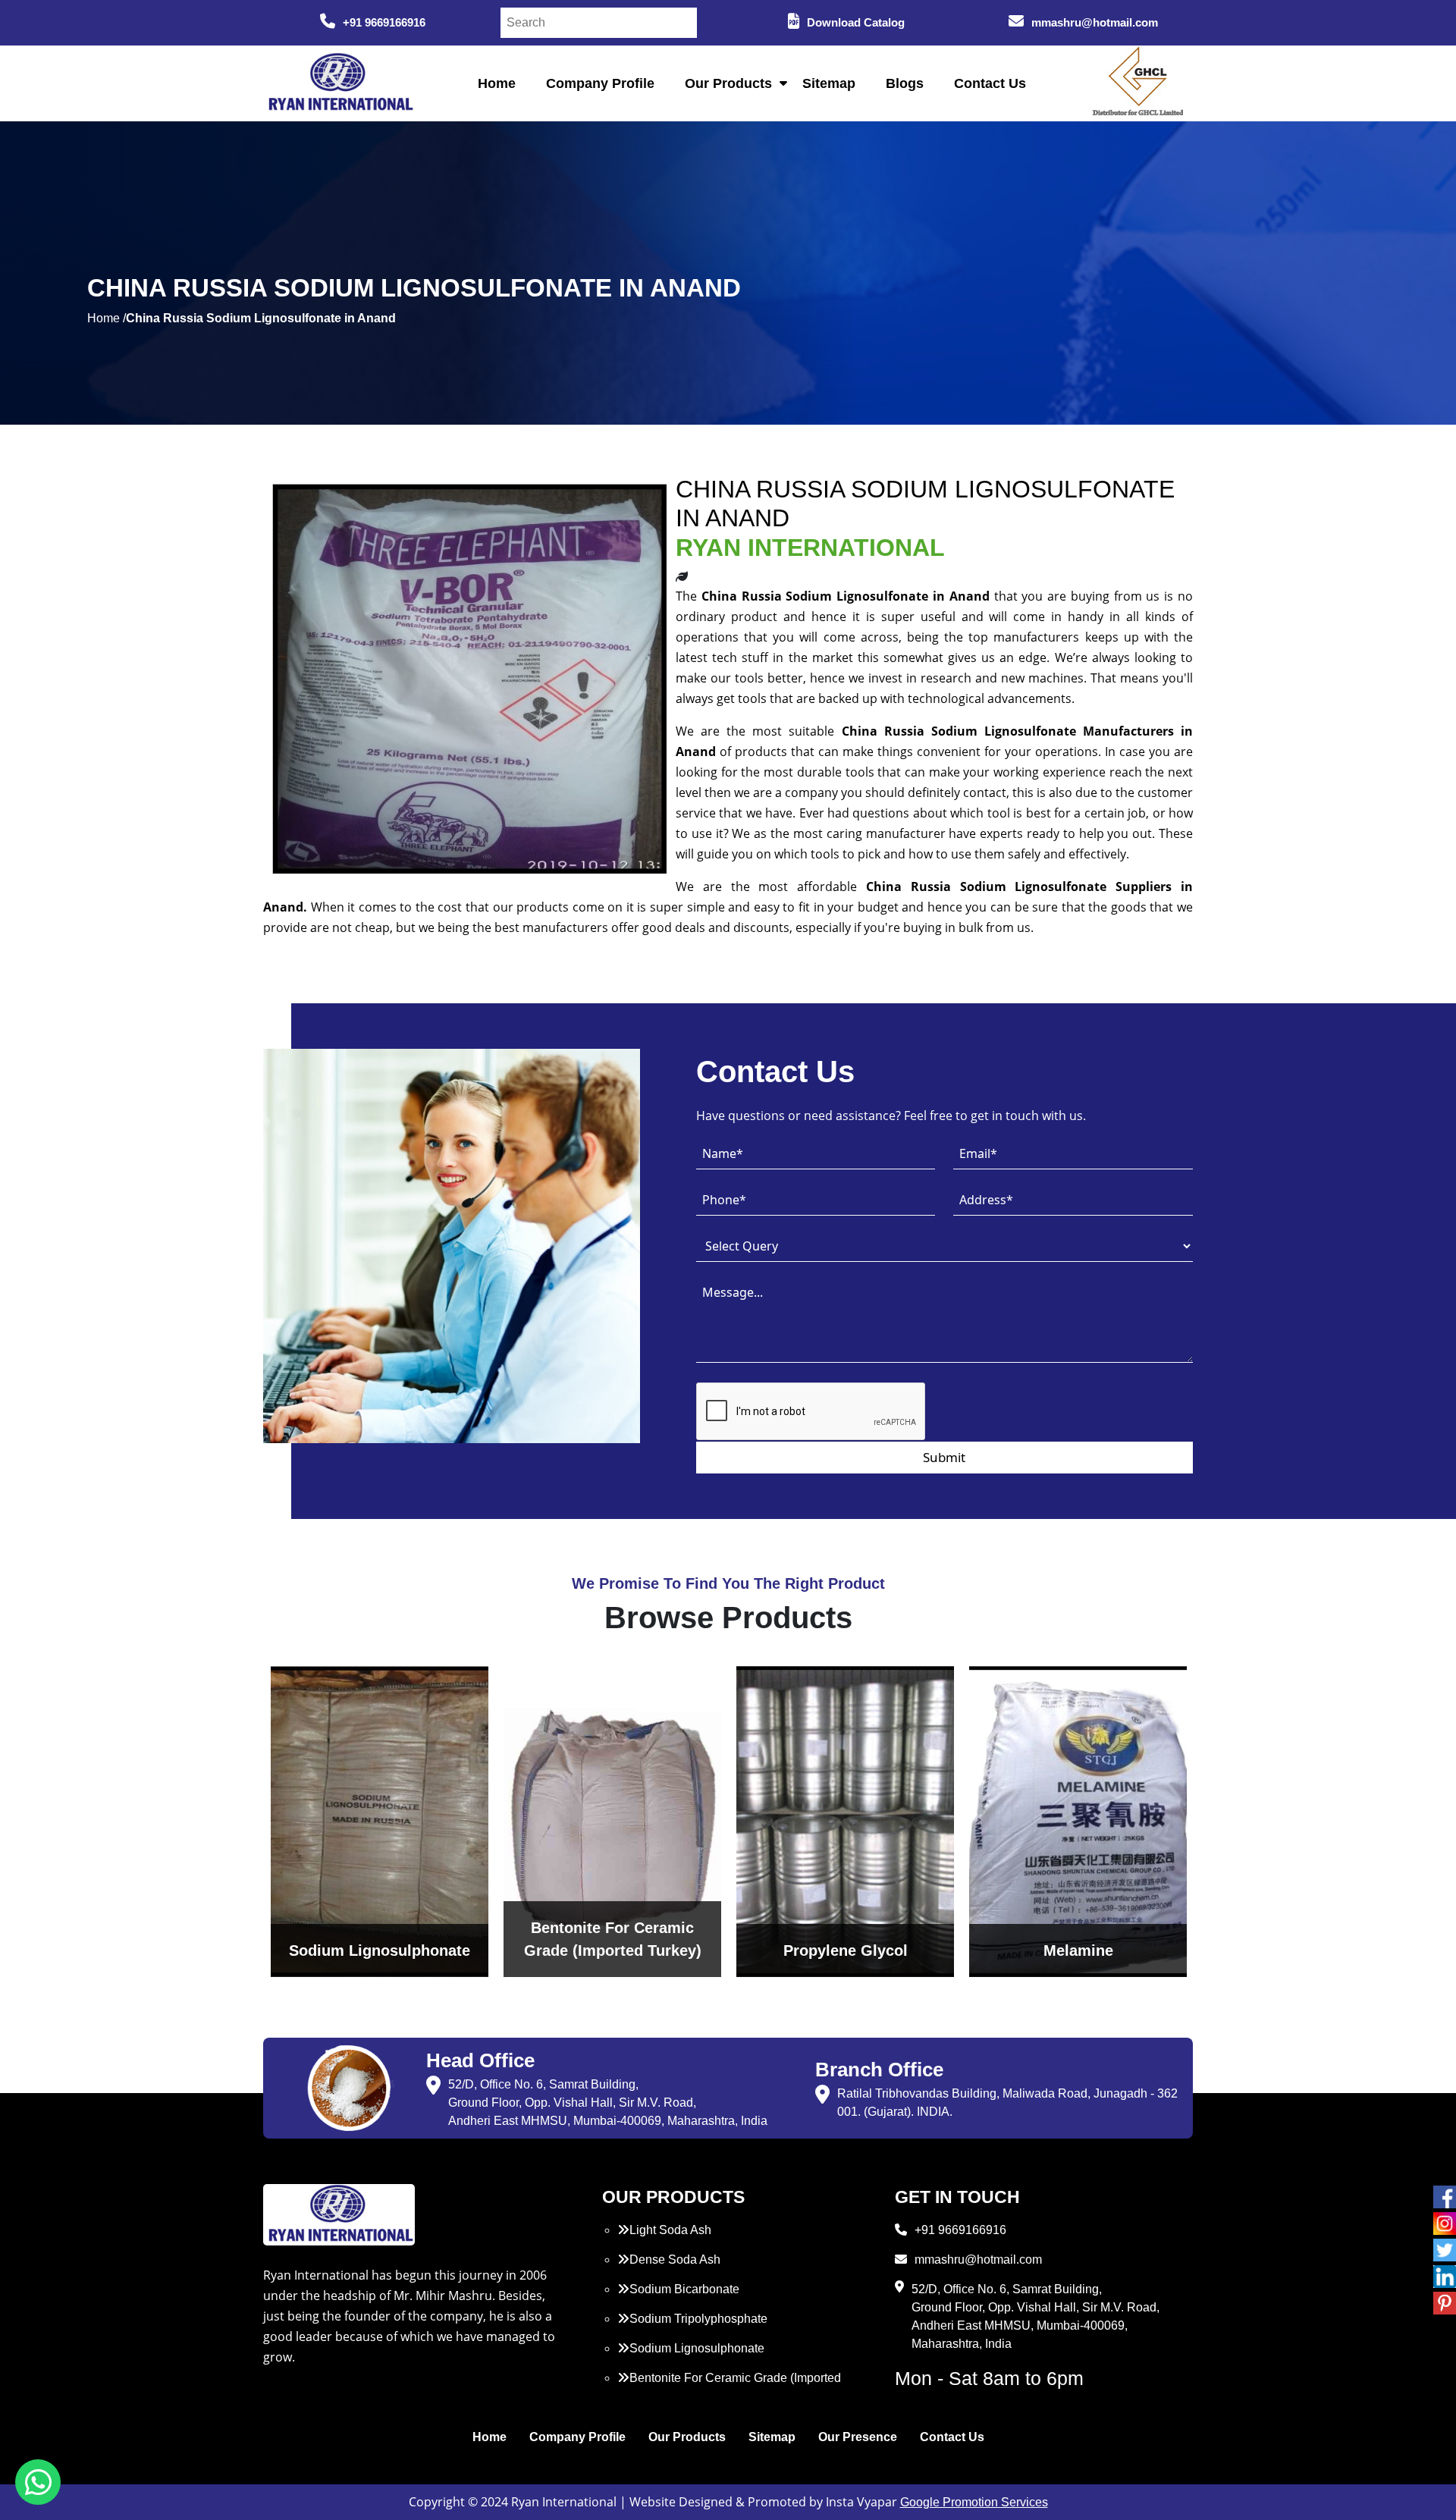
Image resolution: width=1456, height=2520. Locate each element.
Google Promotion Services (974, 2502)
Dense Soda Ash (675, 2260)
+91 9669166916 (384, 22)
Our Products (728, 83)
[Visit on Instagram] (1445, 2223)
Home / (107, 318)
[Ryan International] (339, 82)
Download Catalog (856, 22)
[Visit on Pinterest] (1445, 2303)
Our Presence (858, 2437)
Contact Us (990, 83)
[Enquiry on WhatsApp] (38, 2482)
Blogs (905, 83)
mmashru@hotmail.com (1095, 22)
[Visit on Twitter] (1445, 2250)
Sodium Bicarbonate (684, 2289)
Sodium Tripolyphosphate (698, 2319)
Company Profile (600, 83)
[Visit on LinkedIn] (1445, 2277)
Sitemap (829, 83)
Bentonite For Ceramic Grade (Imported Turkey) (729, 2387)
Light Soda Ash (670, 2230)
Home (497, 83)
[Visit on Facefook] (1445, 2197)
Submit (944, 1457)
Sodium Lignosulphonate (697, 2348)
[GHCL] (1138, 83)
